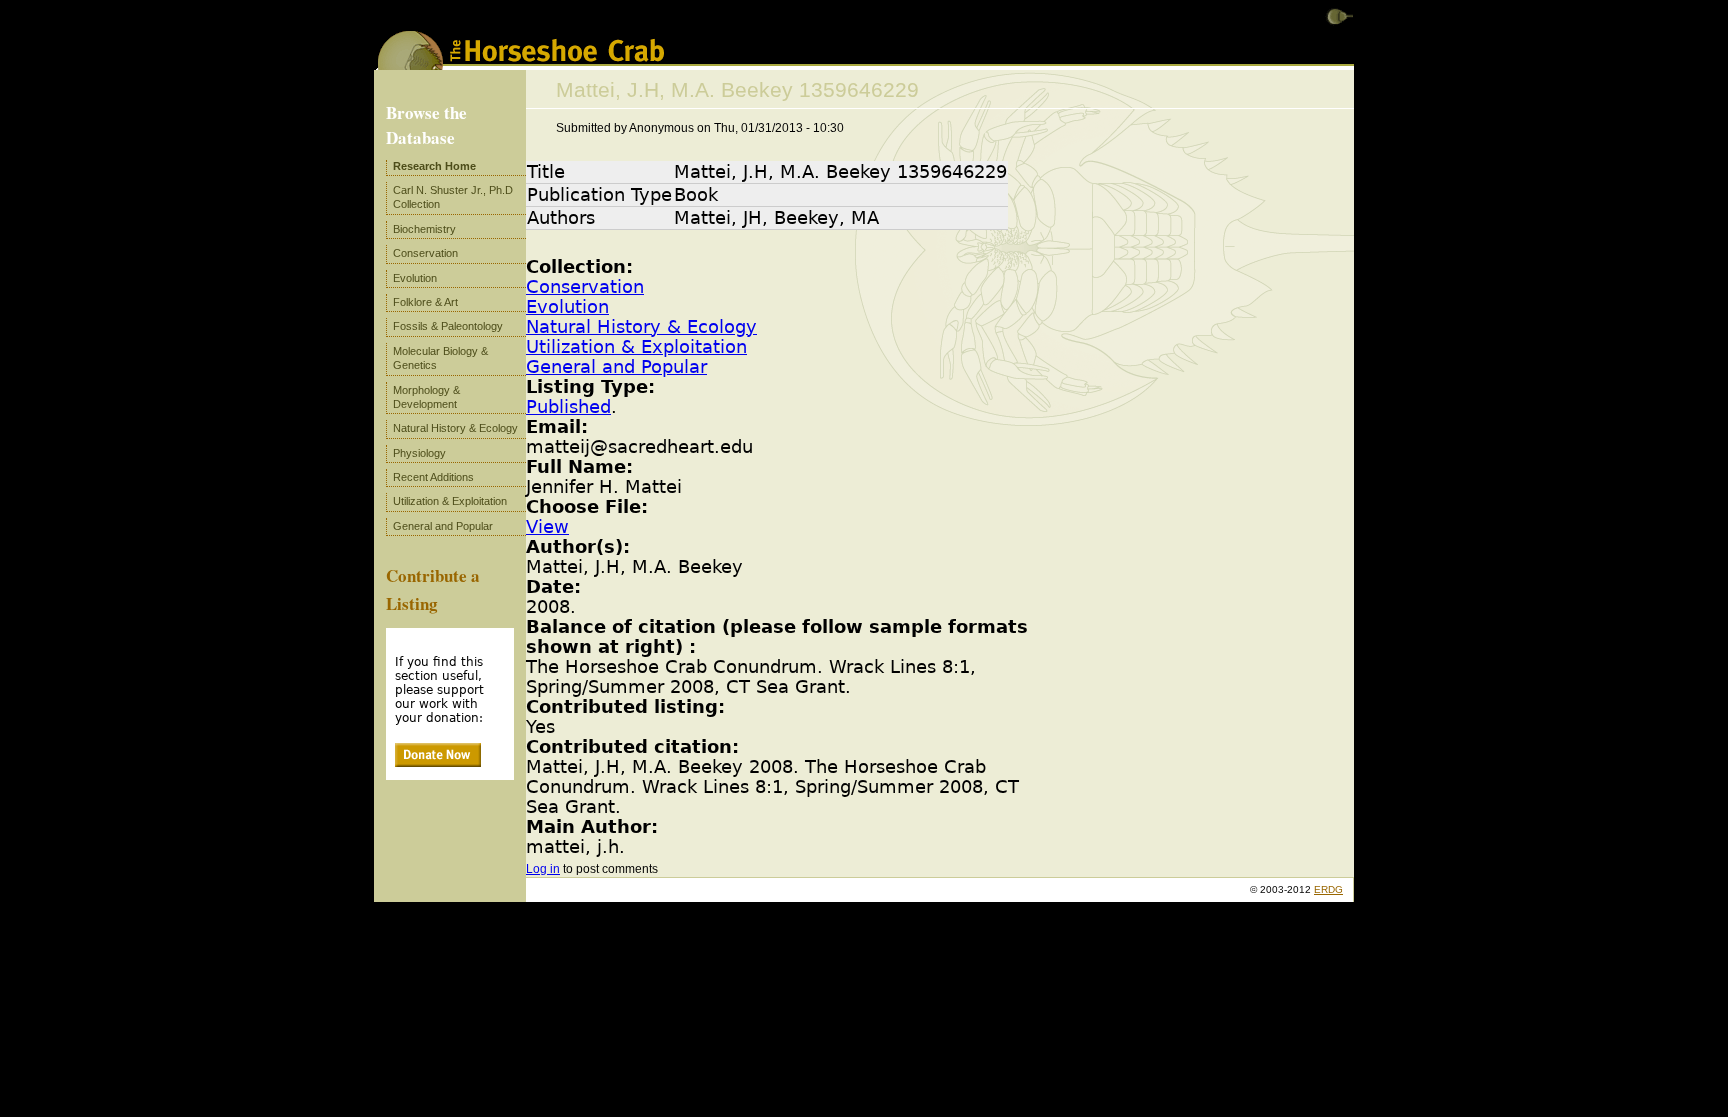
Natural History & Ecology (641, 327)
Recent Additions (433, 477)
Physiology (419, 453)
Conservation (585, 287)
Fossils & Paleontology (448, 326)
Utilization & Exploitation (636, 347)
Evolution (567, 307)
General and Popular (616, 367)
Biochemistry (424, 229)
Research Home (434, 166)
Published (568, 407)
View (547, 527)
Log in (543, 869)
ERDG (1328, 889)
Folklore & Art (425, 302)
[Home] (521, 63)
